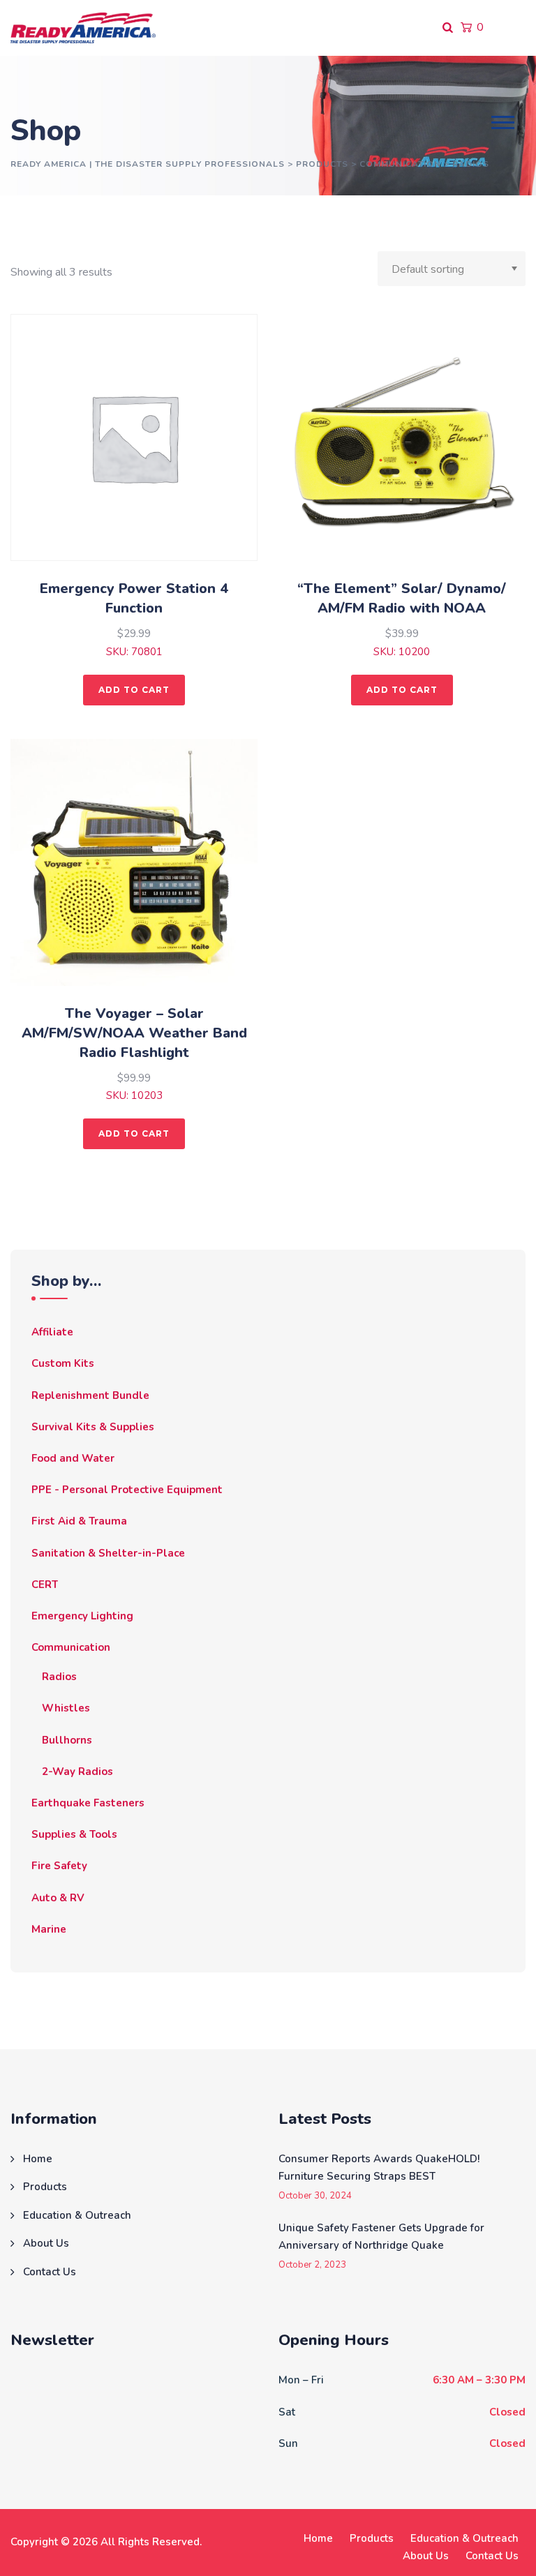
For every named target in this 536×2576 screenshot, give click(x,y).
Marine (49, 1929)
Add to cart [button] (134, 690)
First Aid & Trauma (79, 1521)
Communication (71, 1647)
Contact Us (50, 2272)
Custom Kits (63, 1363)
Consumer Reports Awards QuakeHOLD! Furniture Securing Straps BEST (379, 2168)
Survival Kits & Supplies (93, 1427)
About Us (46, 2243)
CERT (45, 1585)
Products (45, 2187)
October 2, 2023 (312, 2265)
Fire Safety (59, 1866)
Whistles (66, 1708)
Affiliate (52, 1332)
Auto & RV (58, 1898)
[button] (503, 122)
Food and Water (73, 1458)
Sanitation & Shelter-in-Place (108, 1553)
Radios (59, 1677)
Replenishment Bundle (90, 1395)
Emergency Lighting (82, 1616)
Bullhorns (67, 1740)
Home (38, 2159)
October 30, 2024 (315, 2196)
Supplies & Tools (74, 1834)
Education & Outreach (77, 2215)
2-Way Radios (77, 1772)
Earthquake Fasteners (88, 1803)
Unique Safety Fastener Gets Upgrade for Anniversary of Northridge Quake (381, 2237)
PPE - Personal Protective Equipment (127, 1490)
